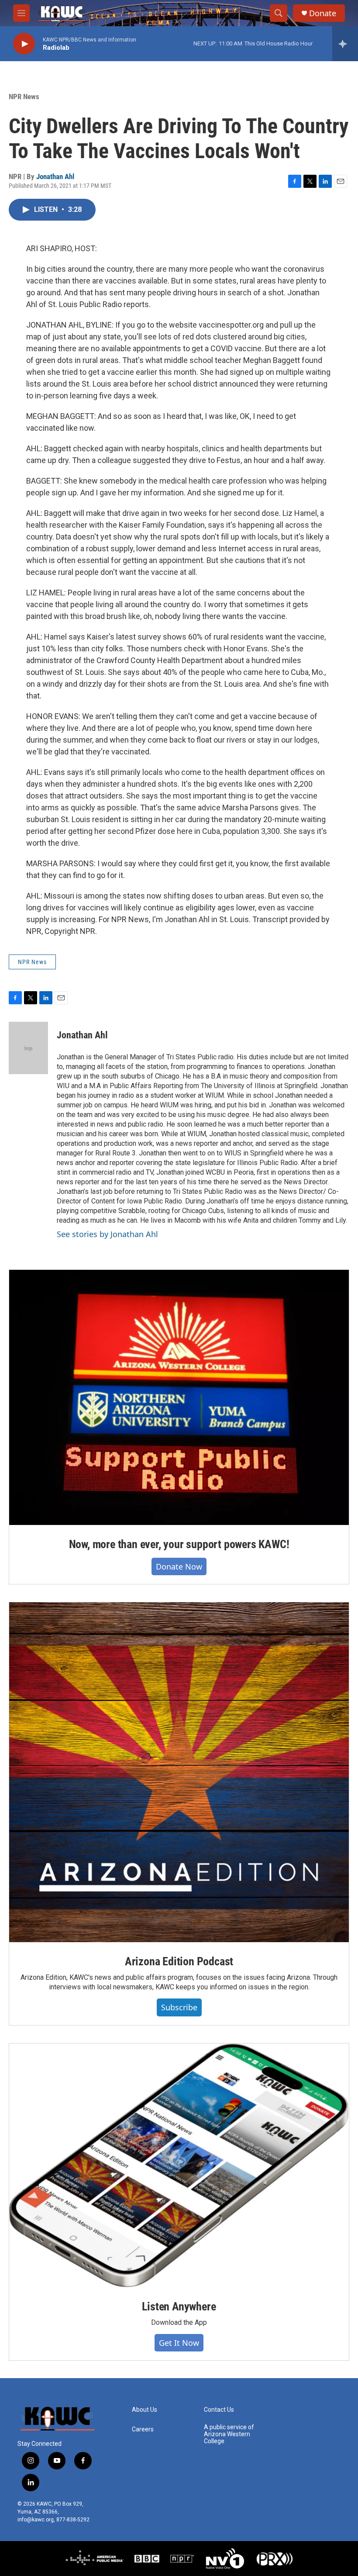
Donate (323, 13)
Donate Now (179, 1566)
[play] (24, 44)
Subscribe (179, 2007)
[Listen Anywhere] (179, 2165)
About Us (145, 2410)
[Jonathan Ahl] (28, 1048)
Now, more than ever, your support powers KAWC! (179, 1544)
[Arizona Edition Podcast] (179, 1772)
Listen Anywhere (179, 2306)
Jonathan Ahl (55, 176)
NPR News (24, 97)
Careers (143, 2429)
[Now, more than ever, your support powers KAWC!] (179, 1397)
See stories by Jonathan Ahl (107, 1234)
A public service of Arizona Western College (229, 2434)
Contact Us (219, 2410)
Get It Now (179, 2343)
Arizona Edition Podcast (179, 1961)
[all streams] (345, 44)
